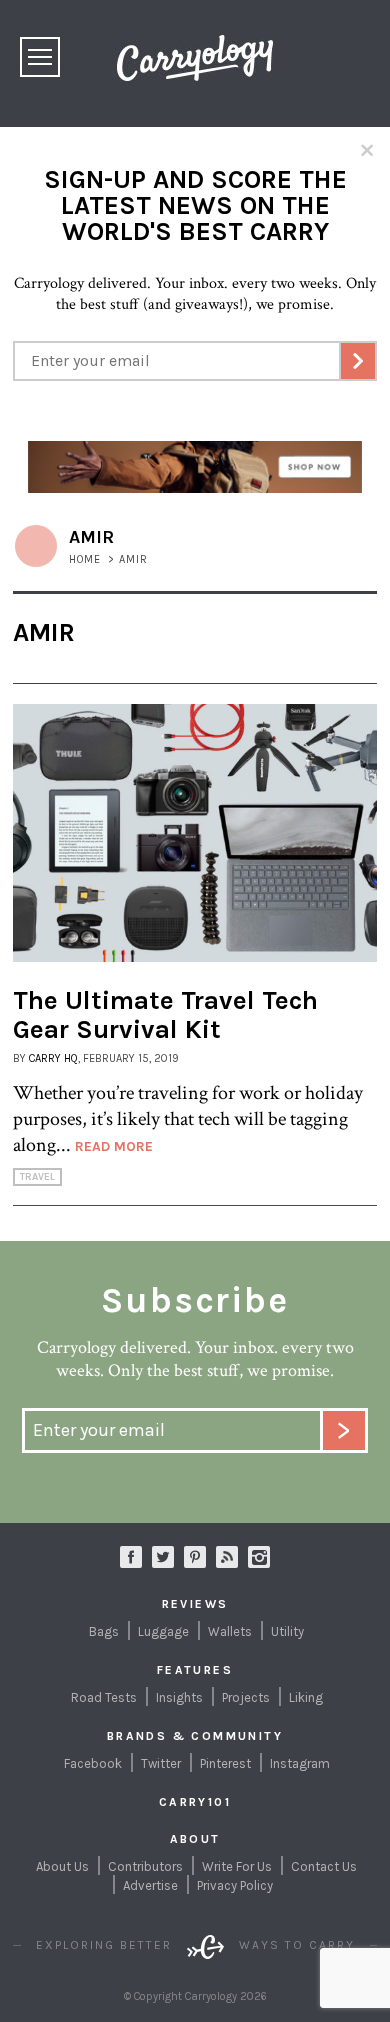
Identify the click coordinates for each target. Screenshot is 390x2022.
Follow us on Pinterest (195, 1557)
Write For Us (237, 1866)
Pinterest (225, 1763)
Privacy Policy (235, 1885)
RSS (227, 1557)
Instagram (259, 1557)
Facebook (93, 1763)
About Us (62, 1866)
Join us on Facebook (131, 1557)
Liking (306, 1697)
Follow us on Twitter (163, 1557)
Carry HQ (53, 1058)
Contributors (145, 1866)
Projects (246, 1697)
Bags (104, 1631)
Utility (287, 1631)
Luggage (163, 1631)
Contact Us (324, 1866)
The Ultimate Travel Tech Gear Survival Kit (165, 1015)
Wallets (230, 1631)
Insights (179, 1697)
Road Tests (104, 1697)
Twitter (161, 1763)
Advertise (150, 1885)
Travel (37, 1177)
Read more (114, 1146)
